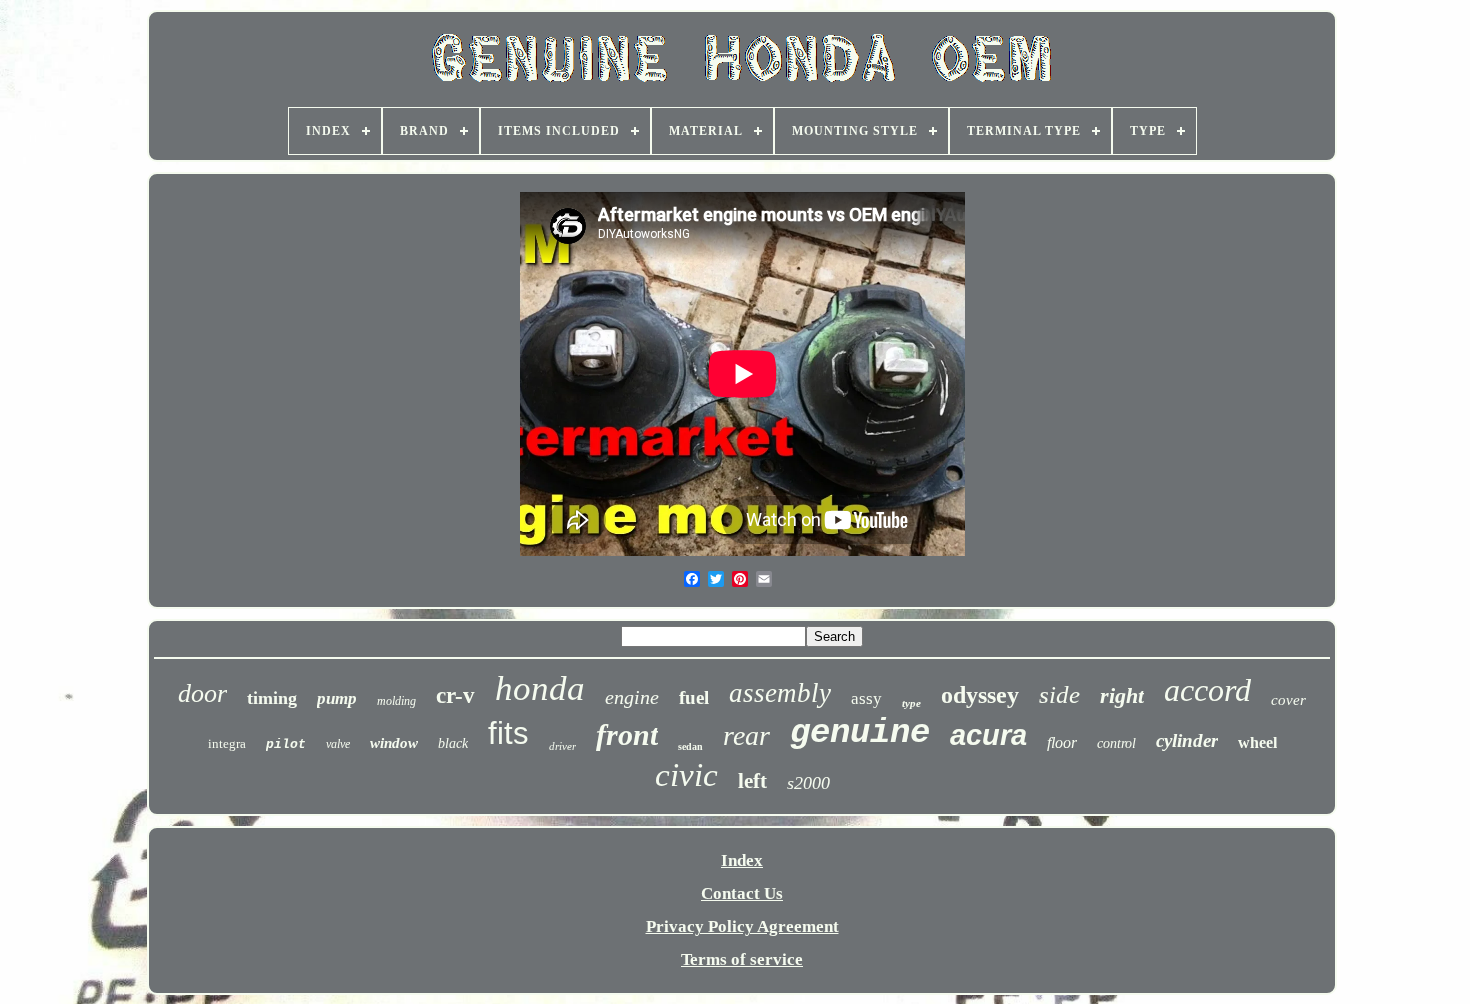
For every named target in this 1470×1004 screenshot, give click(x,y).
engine (632, 697)
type (911, 703)
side (1059, 694)
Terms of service (742, 959)
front (627, 734)
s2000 (808, 783)
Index (742, 860)
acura (988, 735)
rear (746, 735)
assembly (780, 693)
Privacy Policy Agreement (742, 926)
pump (337, 698)
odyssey (980, 695)
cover (1288, 700)
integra (227, 743)
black (453, 743)
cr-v (455, 695)
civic (686, 775)
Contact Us (742, 893)
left (752, 781)
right (1122, 695)
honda (540, 688)
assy (866, 698)
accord (1207, 690)
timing (272, 698)
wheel (1257, 742)
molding (396, 701)
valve (338, 744)
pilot (286, 744)
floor (1062, 742)
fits (508, 733)
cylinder (1187, 740)
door (202, 693)
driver (562, 746)
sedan (690, 746)
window (394, 743)
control (1116, 743)
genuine (860, 733)
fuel (694, 697)
